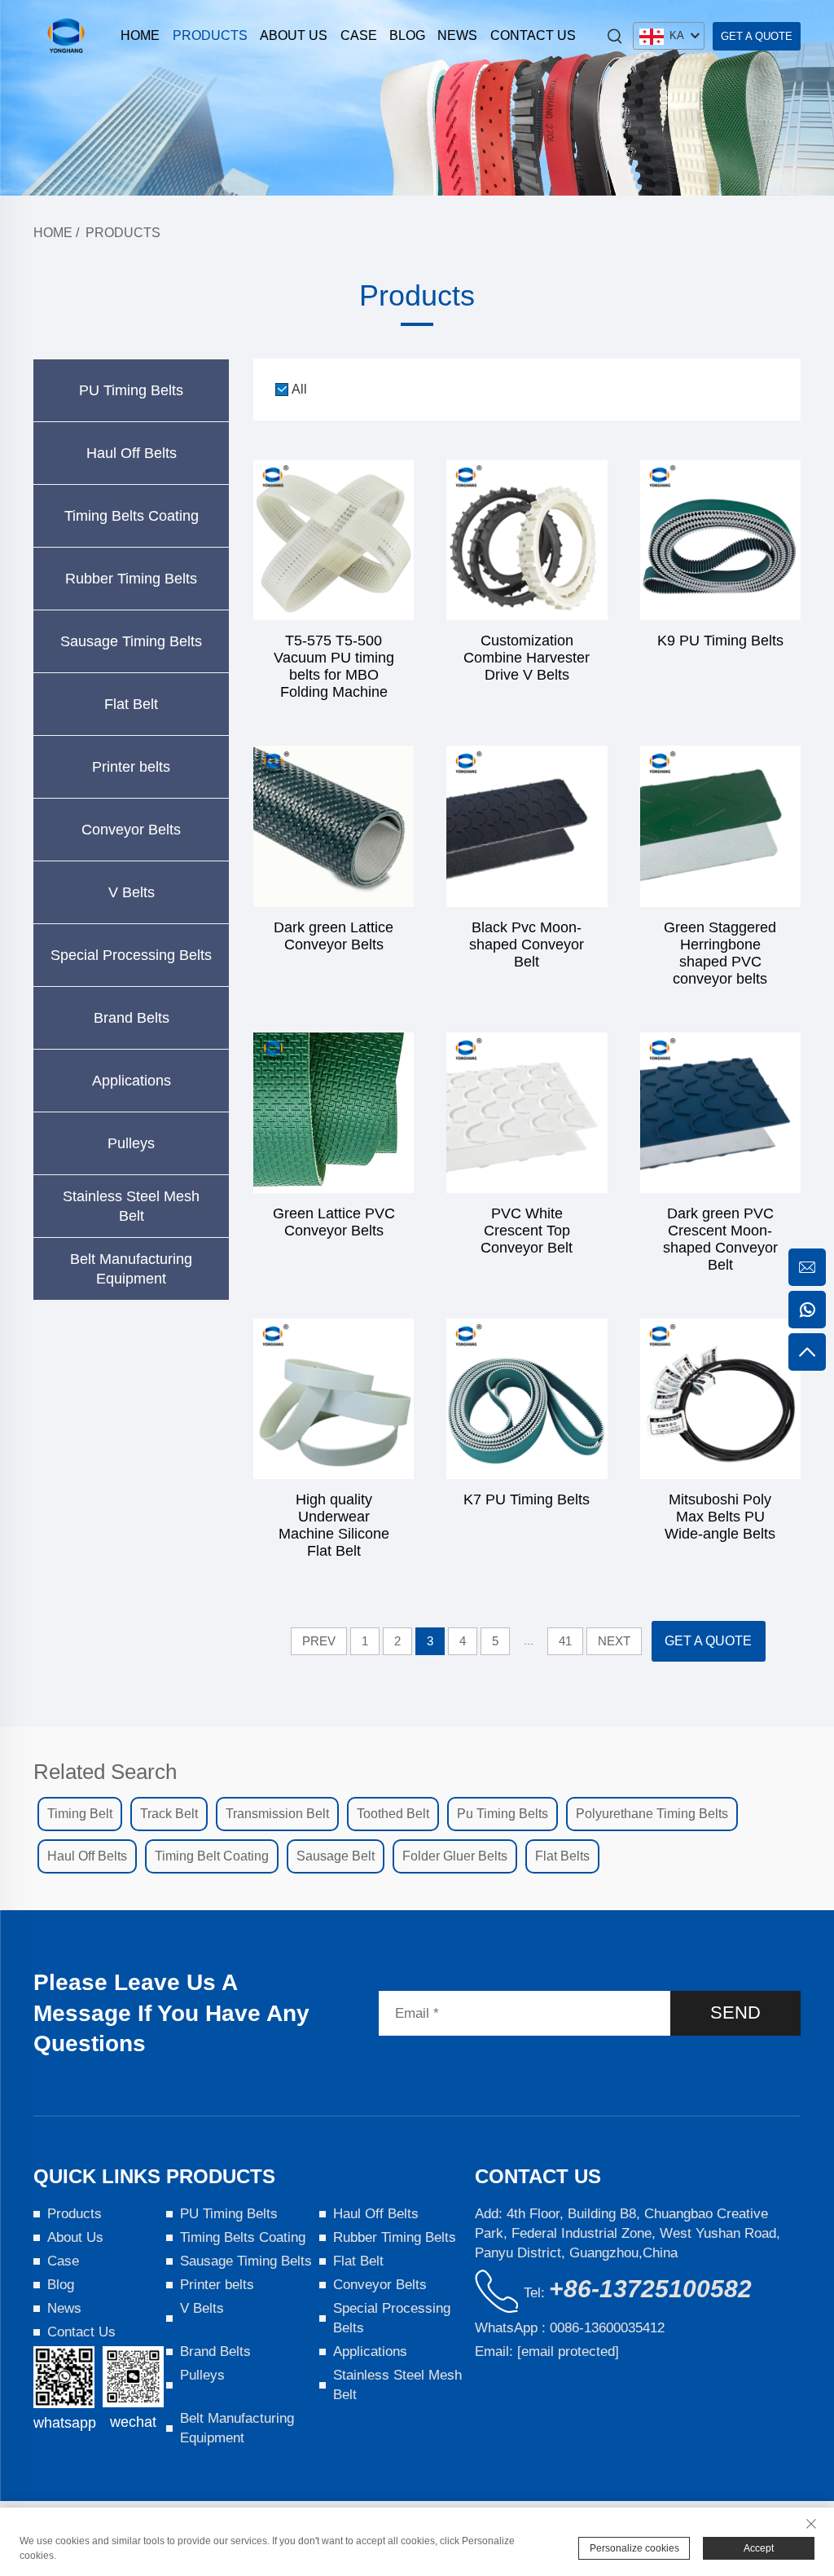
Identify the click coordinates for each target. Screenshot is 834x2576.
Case (359, 35)
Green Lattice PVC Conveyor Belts (334, 1222)
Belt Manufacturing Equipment (131, 1269)
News (457, 35)
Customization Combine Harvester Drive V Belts (527, 658)
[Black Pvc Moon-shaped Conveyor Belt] (527, 826)
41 (565, 1641)
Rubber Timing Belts (131, 579)
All (299, 389)
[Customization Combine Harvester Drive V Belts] (527, 540)
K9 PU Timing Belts (720, 641)
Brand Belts (132, 1018)
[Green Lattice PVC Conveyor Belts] (334, 1113)
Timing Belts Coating (132, 516)
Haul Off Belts (132, 453)
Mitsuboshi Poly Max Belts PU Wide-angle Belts (720, 1517)
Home (140, 35)
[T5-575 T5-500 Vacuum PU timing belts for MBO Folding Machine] (334, 540)
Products (210, 35)
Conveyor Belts (131, 830)
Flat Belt (131, 704)
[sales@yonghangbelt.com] (807, 1267)
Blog (407, 35)
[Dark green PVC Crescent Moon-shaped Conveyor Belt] (720, 1113)
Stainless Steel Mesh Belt (131, 1206)
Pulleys (131, 1143)
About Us (294, 35)
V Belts (132, 892)
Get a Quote (757, 36)
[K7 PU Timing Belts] (527, 1399)
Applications (132, 1081)
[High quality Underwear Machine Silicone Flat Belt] (334, 1399)
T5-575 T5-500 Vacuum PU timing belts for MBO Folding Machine (334, 666)
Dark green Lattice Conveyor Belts (334, 936)
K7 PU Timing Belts (527, 1499)
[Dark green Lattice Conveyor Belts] (334, 826)
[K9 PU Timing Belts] (720, 540)
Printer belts (131, 767)
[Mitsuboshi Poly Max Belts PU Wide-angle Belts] (720, 1399)
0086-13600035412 (607, 2328)
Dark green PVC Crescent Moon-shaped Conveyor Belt (720, 1239)
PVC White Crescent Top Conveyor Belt (527, 1231)
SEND (735, 2012)
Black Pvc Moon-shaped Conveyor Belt (527, 945)
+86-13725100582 (650, 2289)
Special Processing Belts (131, 955)
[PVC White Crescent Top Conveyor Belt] (527, 1113)
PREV (319, 1641)
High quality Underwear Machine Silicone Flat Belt (334, 1525)
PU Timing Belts (131, 390)
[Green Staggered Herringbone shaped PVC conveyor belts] (720, 826)
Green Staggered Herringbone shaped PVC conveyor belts (720, 953)
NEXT (614, 1641)
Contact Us (533, 35)
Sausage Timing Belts (131, 641)
